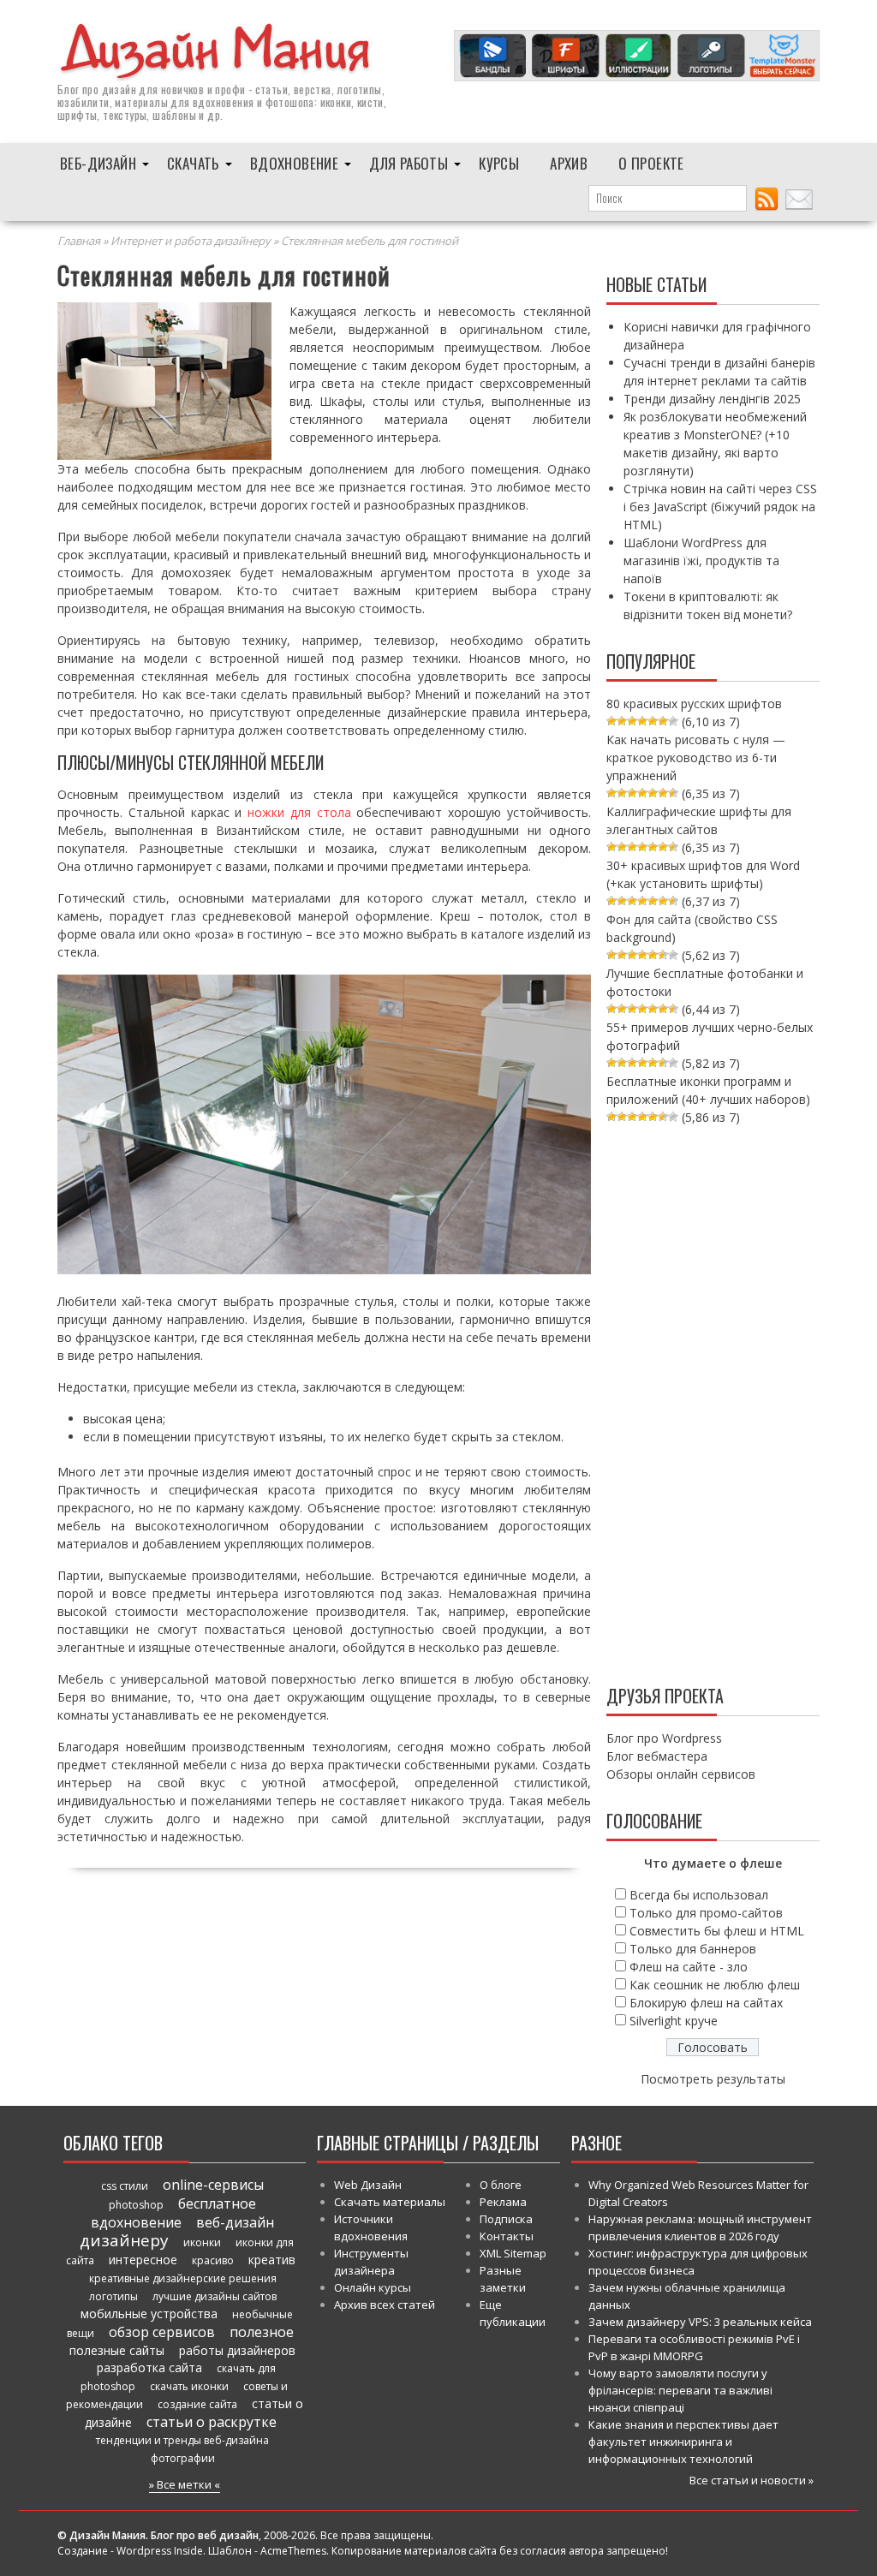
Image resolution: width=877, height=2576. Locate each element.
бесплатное (217, 2203)
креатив (272, 2260)
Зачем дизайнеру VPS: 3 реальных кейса (700, 2322)
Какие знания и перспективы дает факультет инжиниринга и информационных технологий (683, 2442)
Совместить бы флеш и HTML (717, 1931)
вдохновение (136, 2222)
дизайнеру (124, 2240)
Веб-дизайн (98, 163)
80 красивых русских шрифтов (694, 704)
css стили (125, 2186)
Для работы (409, 163)
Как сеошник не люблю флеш (715, 1985)
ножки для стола (299, 812)
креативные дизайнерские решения (183, 2278)
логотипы (113, 2296)
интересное (143, 2260)
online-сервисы (213, 2185)
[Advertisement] (713, 1401)
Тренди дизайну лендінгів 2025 (712, 399)
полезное (262, 2332)
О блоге (501, 2185)
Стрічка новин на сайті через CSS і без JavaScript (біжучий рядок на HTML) (720, 507)
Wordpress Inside (160, 2551)
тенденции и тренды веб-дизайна (182, 2440)
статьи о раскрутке (212, 2422)
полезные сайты (117, 2350)
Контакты (507, 2236)
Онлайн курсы (373, 2287)
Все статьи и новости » (752, 2480)
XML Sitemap (513, 2253)
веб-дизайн (235, 2222)
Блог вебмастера (657, 1756)
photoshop (136, 2205)
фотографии (183, 2458)
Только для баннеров (693, 1949)
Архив (569, 163)
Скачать (193, 163)
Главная (79, 241)
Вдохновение (294, 163)
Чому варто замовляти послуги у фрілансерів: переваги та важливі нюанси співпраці (680, 2390)
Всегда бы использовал (699, 1895)
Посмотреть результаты (713, 2079)
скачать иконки (189, 2386)
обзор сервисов (162, 2332)
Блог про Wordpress (664, 1738)
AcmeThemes (293, 2551)
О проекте (651, 163)
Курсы (499, 163)
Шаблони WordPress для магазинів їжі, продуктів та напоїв (701, 561)
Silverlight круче (674, 2021)
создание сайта (197, 2404)
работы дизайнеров (237, 2350)
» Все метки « (185, 2484)
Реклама (503, 2202)
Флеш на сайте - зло (689, 1967)
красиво (213, 2260)
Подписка (506, 2219)
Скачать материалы (390, 2202)
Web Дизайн (368, 2185)
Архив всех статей (385, 2305)
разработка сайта (149, 2367)
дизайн (119, 89)
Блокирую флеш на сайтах (706, 2003)
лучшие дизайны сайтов (215, 2296)
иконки (202, 2242)
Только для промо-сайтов (706, 1913)
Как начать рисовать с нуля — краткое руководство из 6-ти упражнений (696, 757)
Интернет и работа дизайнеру (191, 241)
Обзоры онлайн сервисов (681, 1774)
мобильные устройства (149, 2314)
